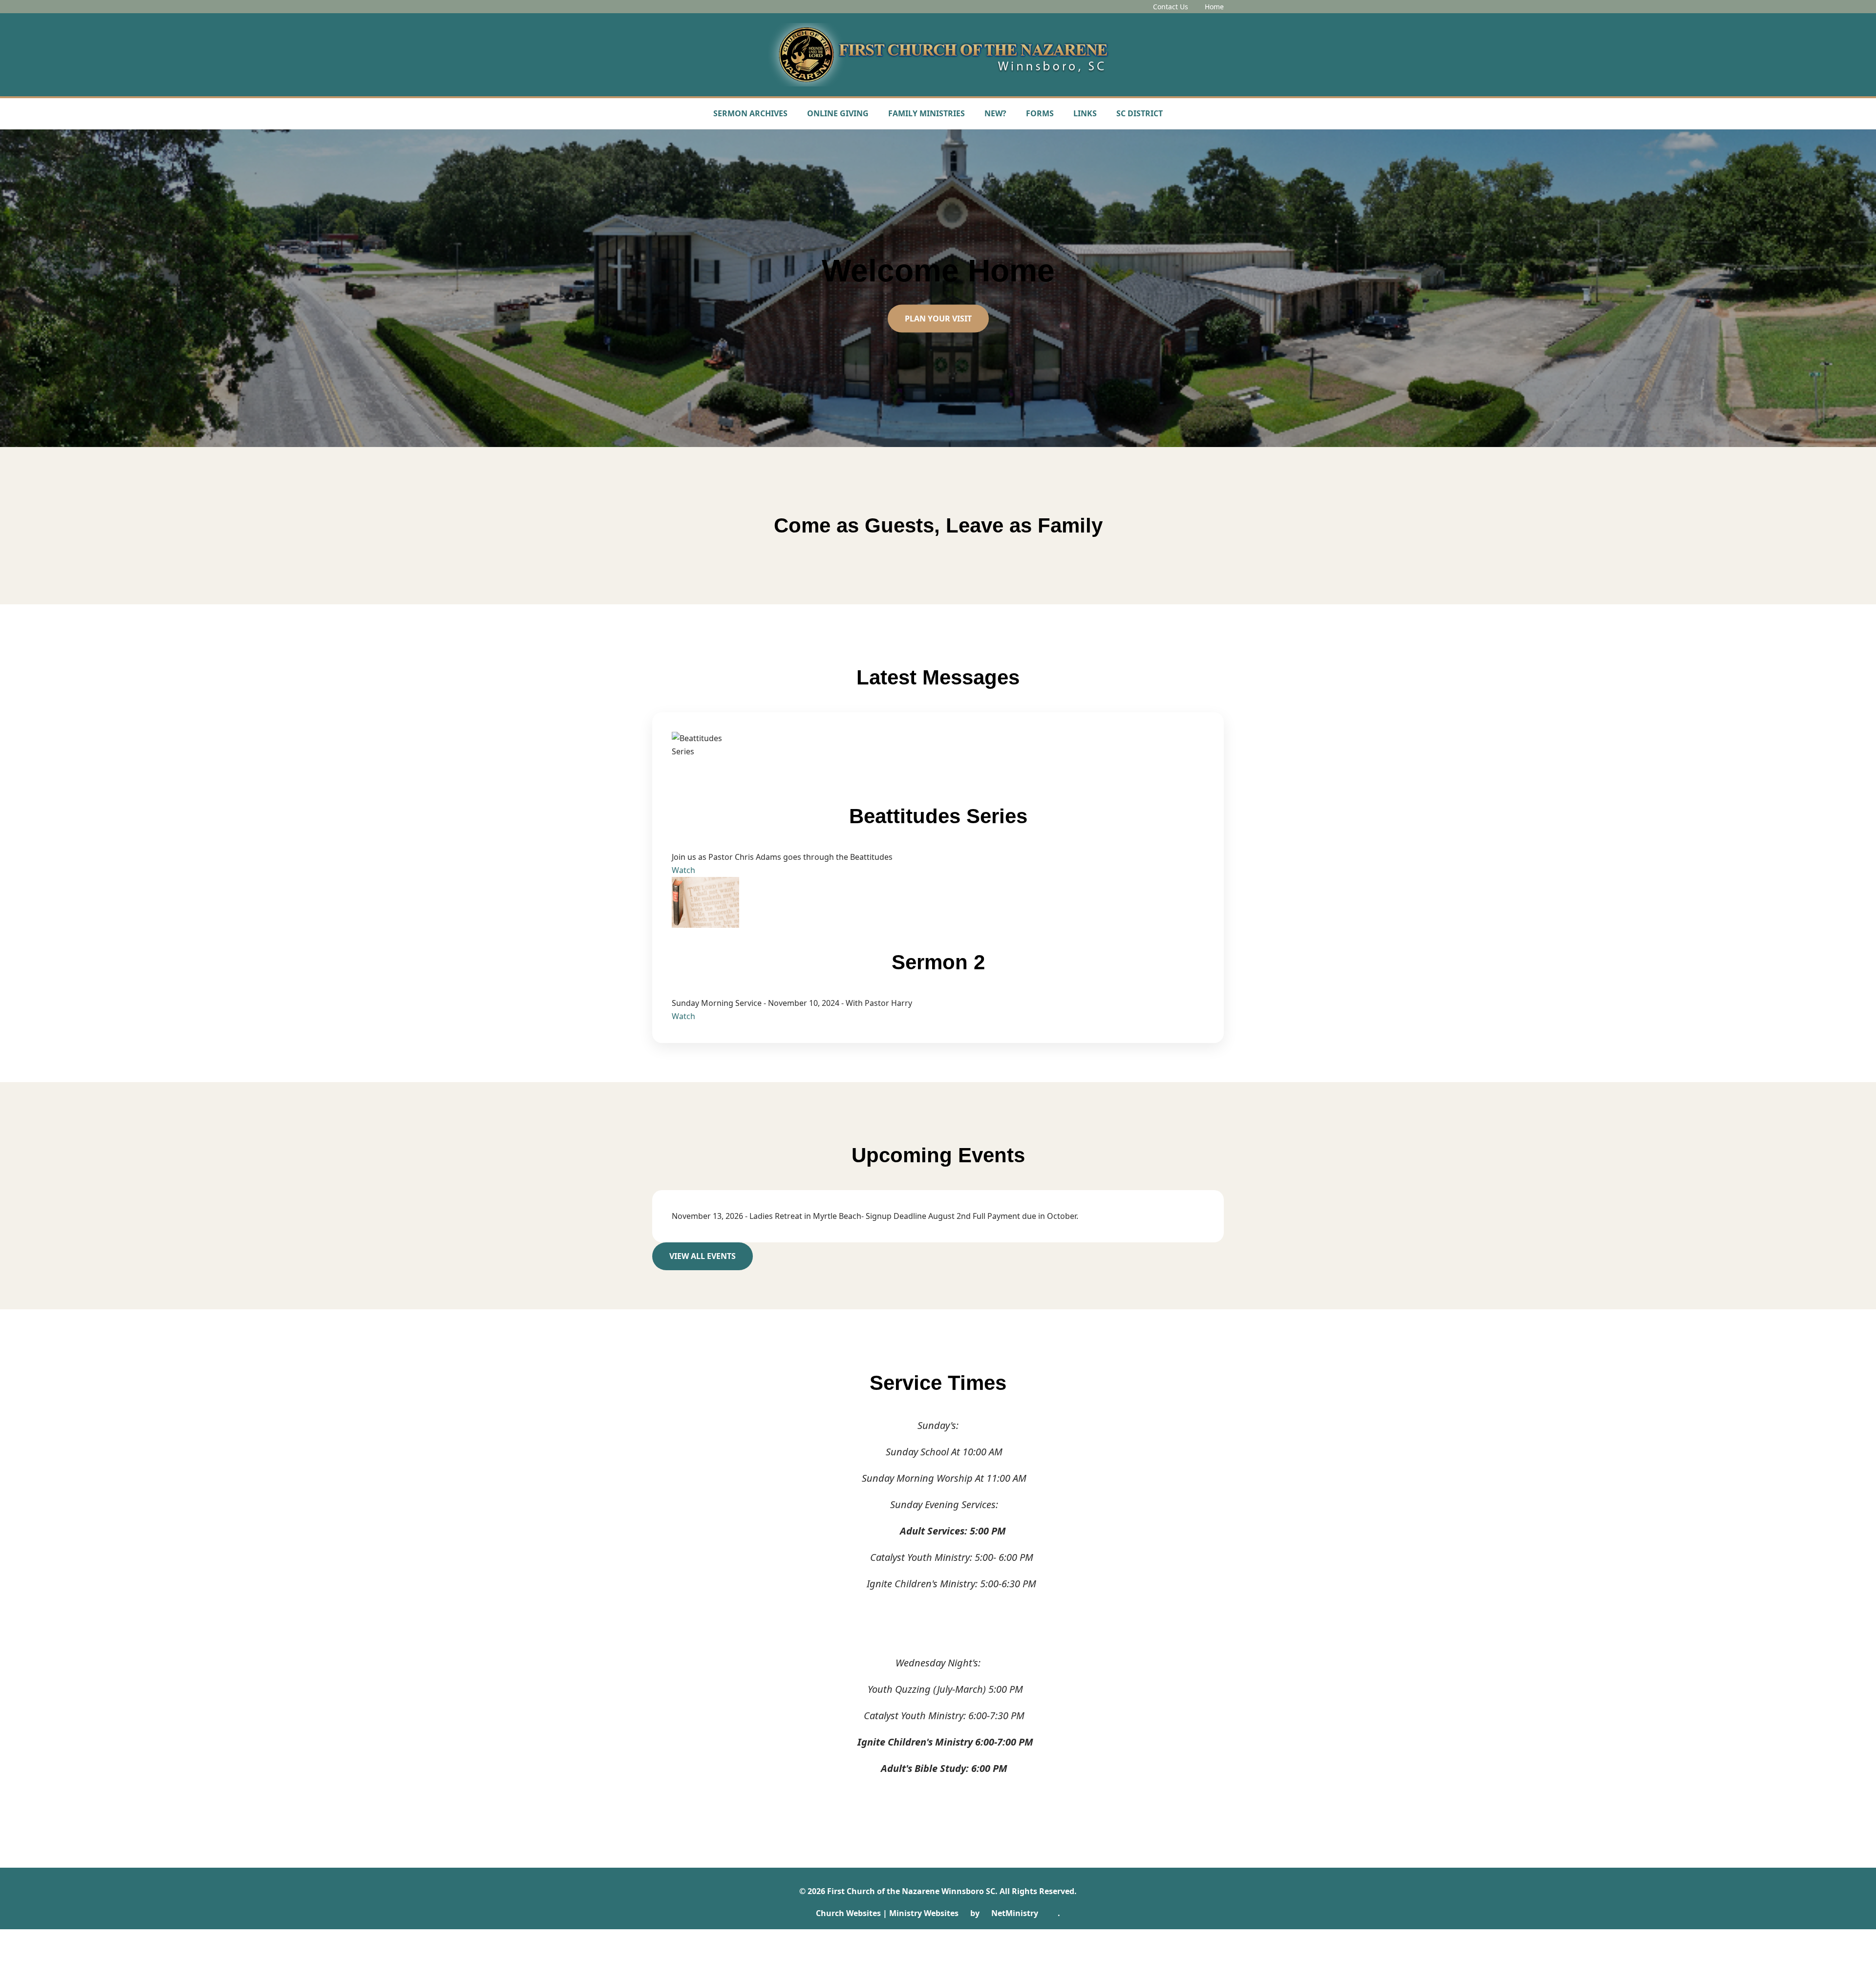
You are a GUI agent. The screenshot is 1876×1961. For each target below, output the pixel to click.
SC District (1140, 113)
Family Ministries (927, 113)
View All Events (703, 1256)
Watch (683, 870)
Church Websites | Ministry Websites (888, 1913)
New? (995, 113)
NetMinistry (1015, 1913)
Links (1085, 113)
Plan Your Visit (938, 319)
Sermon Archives (750, 113)
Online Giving (838, 113)
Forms (1040, 113)
